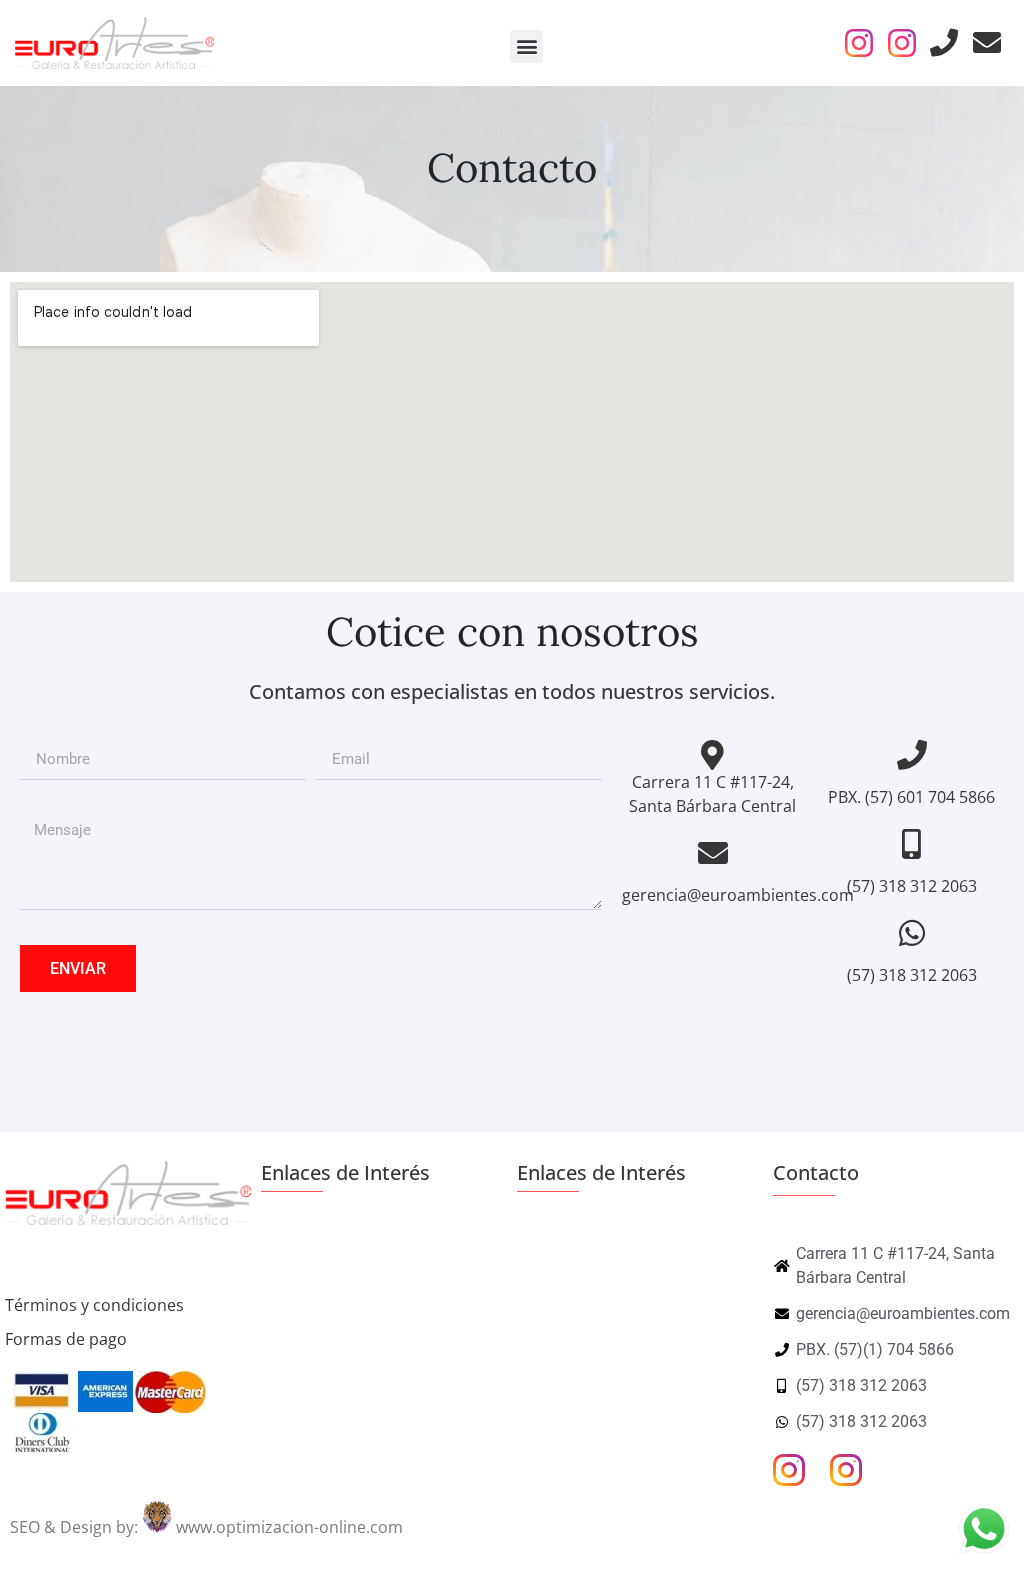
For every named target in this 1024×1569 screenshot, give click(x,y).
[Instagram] (859, 43)
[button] (526, 46)
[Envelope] (987, 43)
